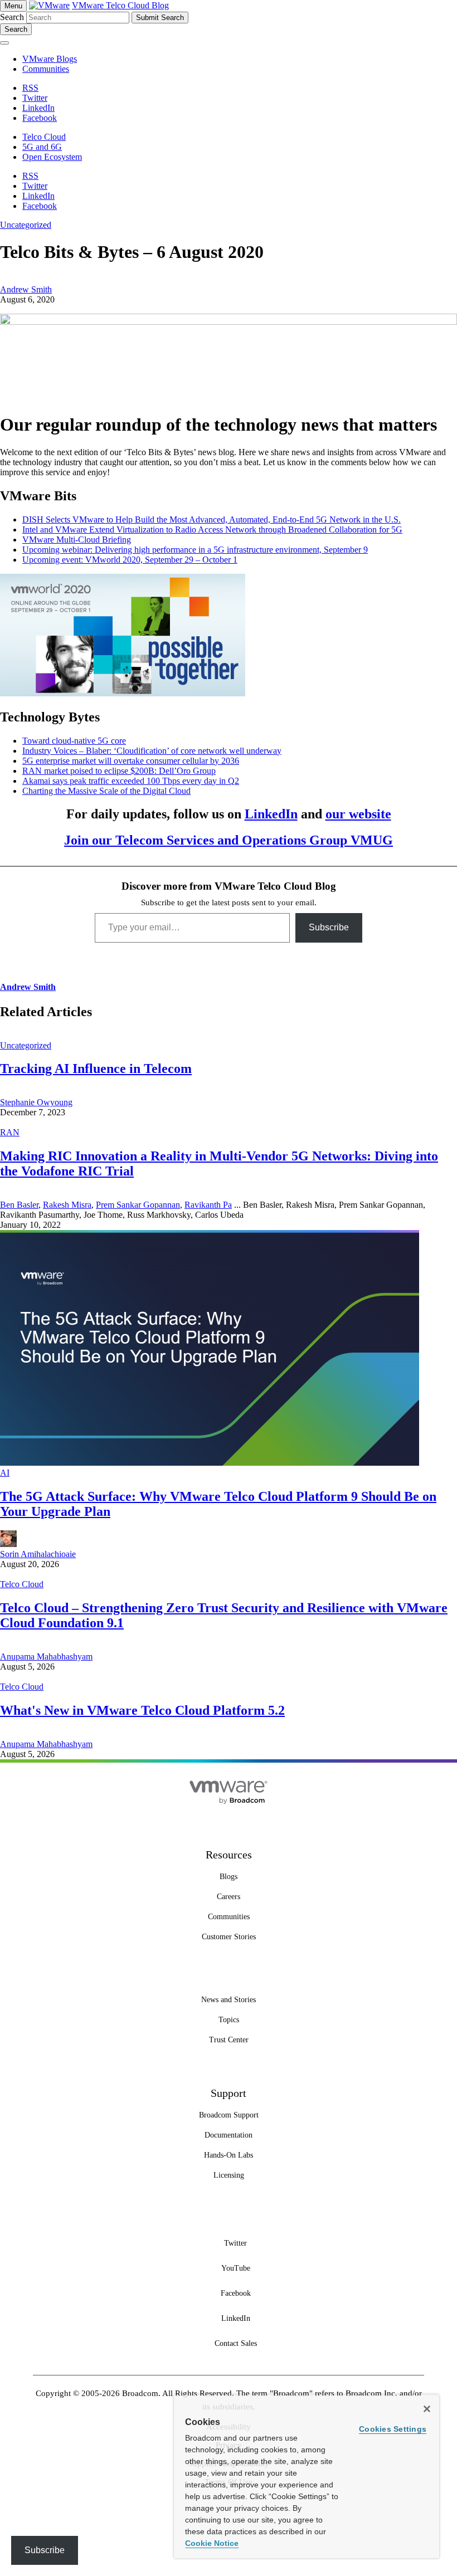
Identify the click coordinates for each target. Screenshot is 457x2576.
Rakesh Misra (67, 1205)
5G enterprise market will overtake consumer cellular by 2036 (131, 761)
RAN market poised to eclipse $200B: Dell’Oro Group (119, 771)
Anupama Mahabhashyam (46, 1657)
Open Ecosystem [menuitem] (52, 157)
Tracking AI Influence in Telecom (96, 1069)
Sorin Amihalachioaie (38, 1554)
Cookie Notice (212, 2543)
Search (12, 17)
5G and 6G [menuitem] (42, 147)
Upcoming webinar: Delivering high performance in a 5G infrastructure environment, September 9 (195, 550)
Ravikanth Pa (208, 1205)
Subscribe (329, 927)
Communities (46, 69)
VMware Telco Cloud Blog (120, 5)
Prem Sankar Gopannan (138, 1205)
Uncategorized (26, 225)
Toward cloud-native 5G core (74, 741)
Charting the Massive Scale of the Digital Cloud (106, 791)
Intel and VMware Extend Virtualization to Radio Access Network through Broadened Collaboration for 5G (212, 530)
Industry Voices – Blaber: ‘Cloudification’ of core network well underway (152, 751)
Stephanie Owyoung (36, 1102)
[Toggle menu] (4, 43)
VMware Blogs (50, 59)
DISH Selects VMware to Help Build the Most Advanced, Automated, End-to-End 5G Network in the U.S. (212, 519)
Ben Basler (19, 1205)
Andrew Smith (26, 289)
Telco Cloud (22, 1584)
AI (5, 1473)
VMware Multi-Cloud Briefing (77, 540)
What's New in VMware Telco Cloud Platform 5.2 (142, 1710)
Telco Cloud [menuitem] (44, 137)
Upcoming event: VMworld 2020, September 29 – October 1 (130, 560)
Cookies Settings (393, 2429)
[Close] (427, 2409)
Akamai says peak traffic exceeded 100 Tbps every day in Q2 (131, 781)
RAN (10, 1132)
